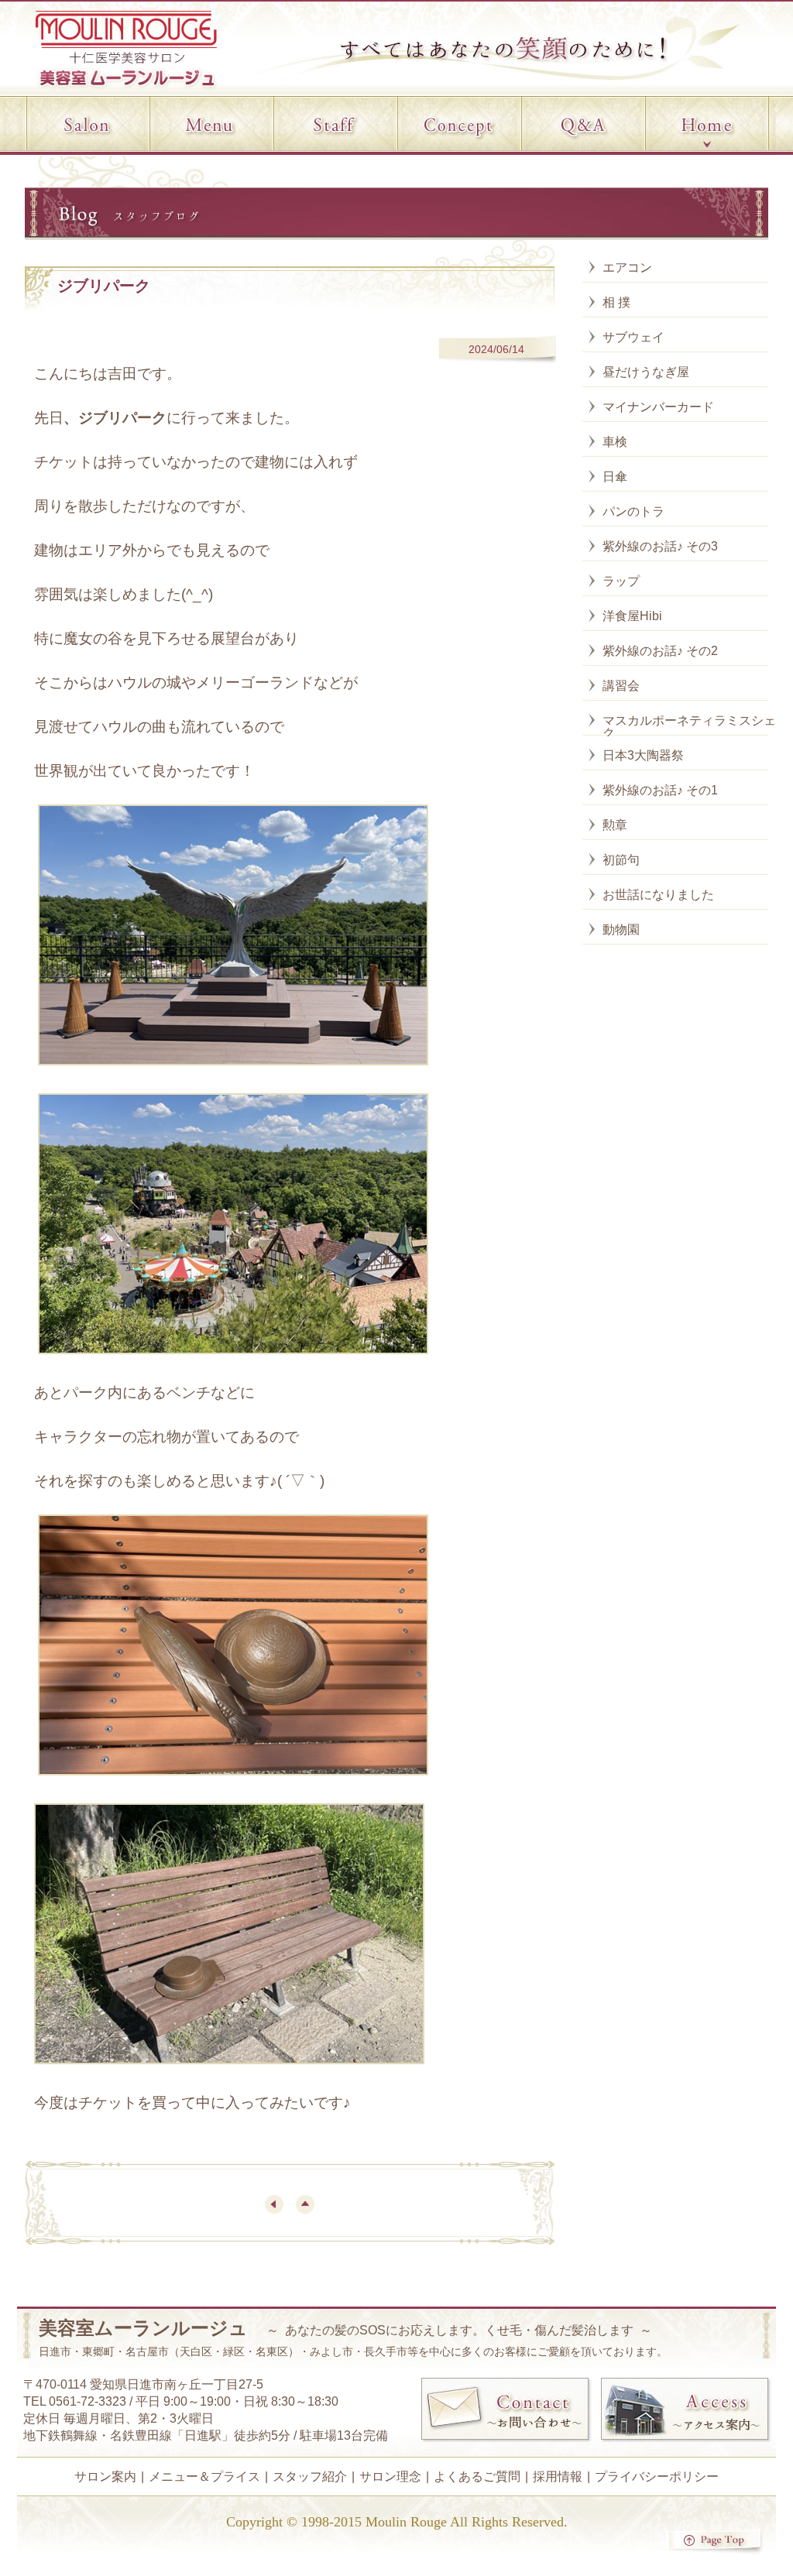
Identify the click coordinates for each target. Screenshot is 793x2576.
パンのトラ (633, 511)
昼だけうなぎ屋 (646, 372)
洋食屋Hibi (632, 616)
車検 (615, 442)
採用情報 (558, 2477)
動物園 (621, 930)
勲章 (615, 825)
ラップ (621, 581)
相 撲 (616, 302)
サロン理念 (390, 2477)
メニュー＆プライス (204, 2477)
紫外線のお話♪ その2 (660, 651)
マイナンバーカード (658, 407)
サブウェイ (633, 337)
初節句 (621, 860)
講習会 (621, 686)
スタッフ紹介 (310, 2477)
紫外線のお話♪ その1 (660, 790)
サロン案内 (105, 2477)
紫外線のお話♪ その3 (660, 546)
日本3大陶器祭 (643, 755)
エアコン (627, 268)
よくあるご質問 (477, 2477)
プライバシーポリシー (657, 2477)
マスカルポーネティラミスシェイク (695, 727)
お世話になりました (658, 895)
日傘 (615, 477)
